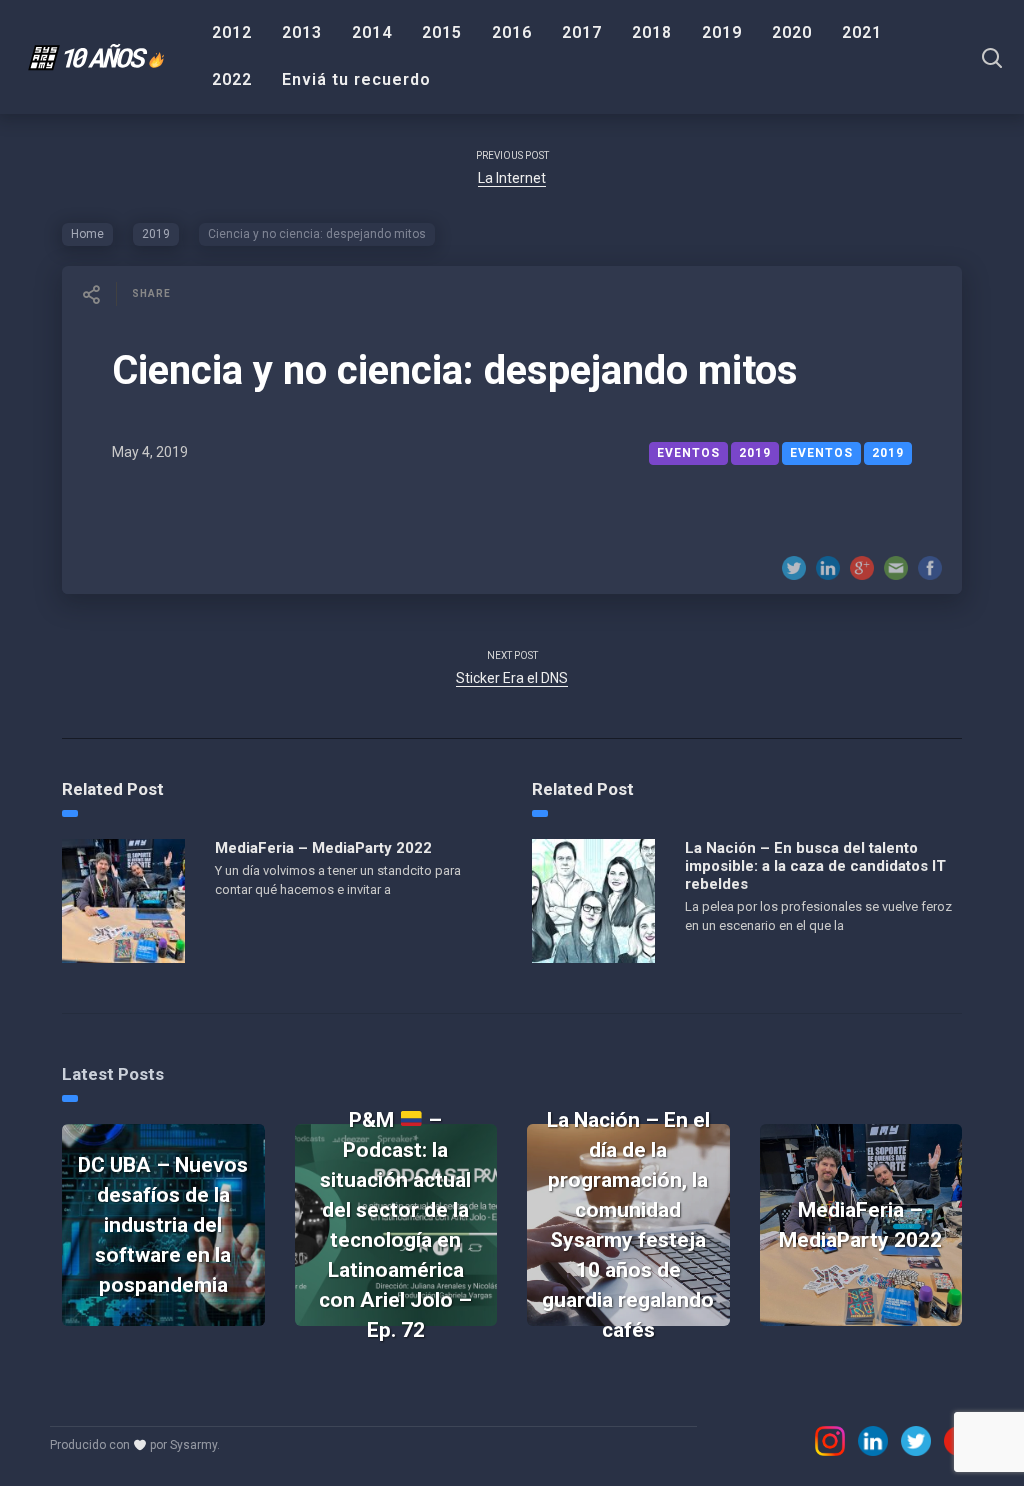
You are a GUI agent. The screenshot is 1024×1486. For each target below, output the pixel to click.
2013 (302, 32)
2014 (372, 32)
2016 (512, 32)
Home (87, 234)
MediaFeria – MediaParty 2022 (323, 848)
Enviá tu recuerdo (356, 79)
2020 (792, 32)
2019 (722, 32)
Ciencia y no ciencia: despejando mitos (455, 370)
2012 (232, 32)
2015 (442, 32)
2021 (862, 32)
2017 (582, 32)
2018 (652, 32)
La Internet (512, 178)
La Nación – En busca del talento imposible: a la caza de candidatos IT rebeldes (815, 866)
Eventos (821, 453)
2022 (232, 79)
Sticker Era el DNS (512, 678)
